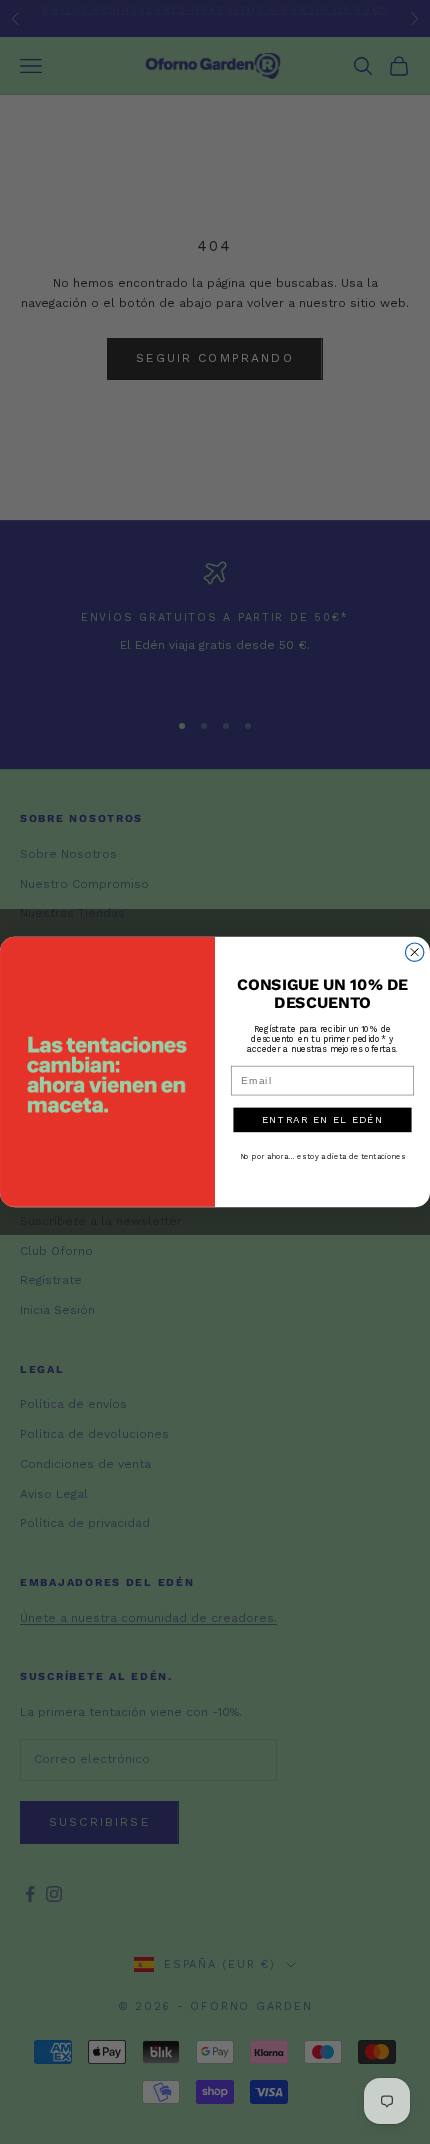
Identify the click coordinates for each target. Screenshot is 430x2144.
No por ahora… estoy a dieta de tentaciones (323, 1156)
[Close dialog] (414, 952)
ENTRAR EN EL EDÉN (323, 1120)
